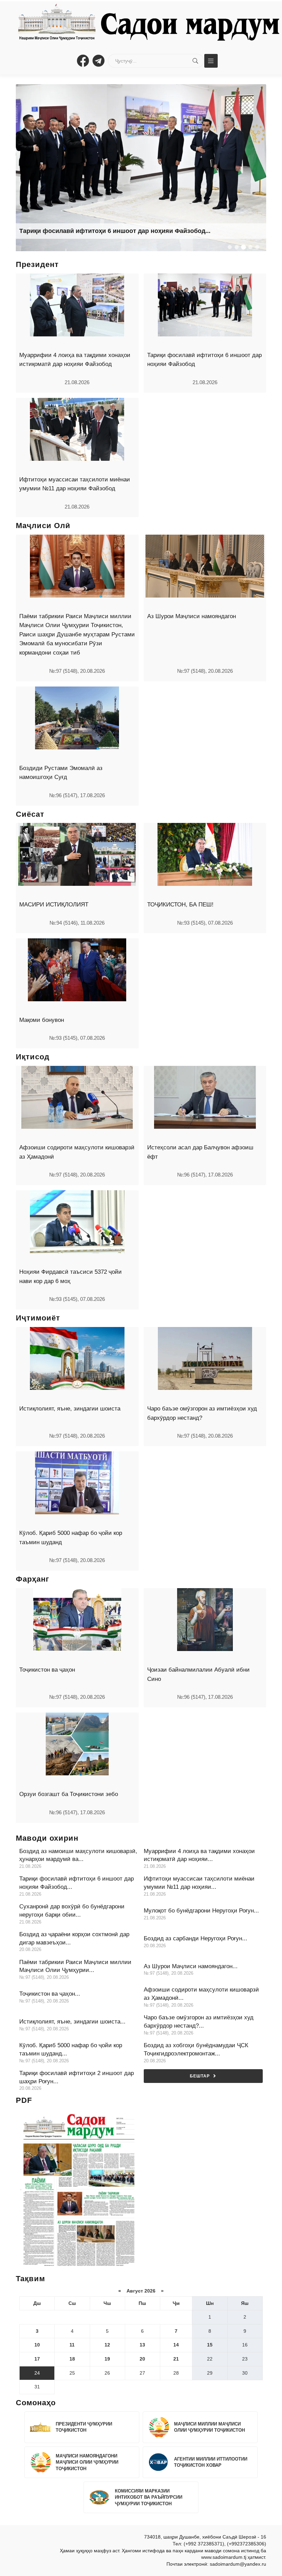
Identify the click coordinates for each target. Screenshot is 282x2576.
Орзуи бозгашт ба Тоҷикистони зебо (69, 1794)
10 (37, 2345)
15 (210, 2345)
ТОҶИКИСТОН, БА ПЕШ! (180, 905)
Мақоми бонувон (42, 1020)
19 (107, 2359)
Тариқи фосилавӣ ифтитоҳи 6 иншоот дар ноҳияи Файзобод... (115, 231)
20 (142, 2359)
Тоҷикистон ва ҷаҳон (47, 1670)
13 (142, 2345)
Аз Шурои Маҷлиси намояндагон (192, 616)
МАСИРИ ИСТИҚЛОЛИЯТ (54, 905)
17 (37, 2359)
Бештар (200, 2076)
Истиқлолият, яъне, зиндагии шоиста (70, 1409)
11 (72, 2345)
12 (107, 2345)
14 (176, 2345)
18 (72, 2359)
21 (176, 2359)
